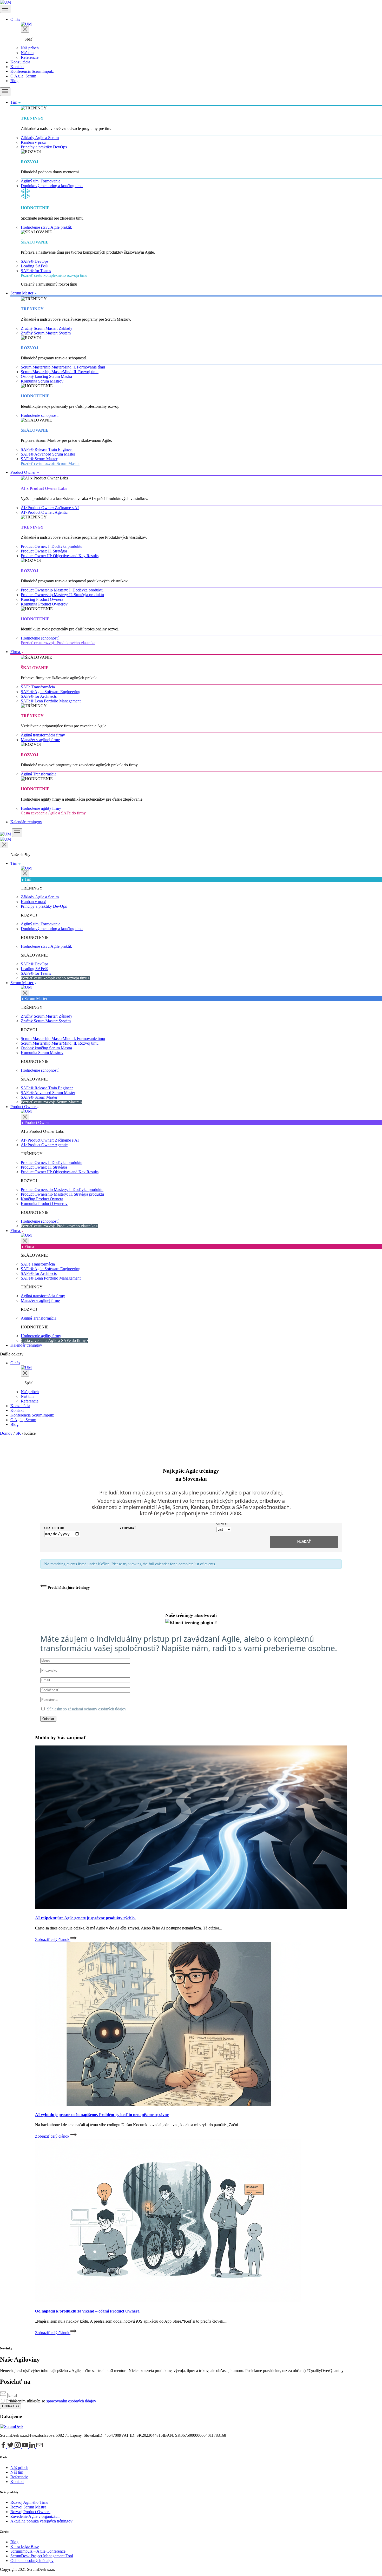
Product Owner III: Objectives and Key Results (60, 556)
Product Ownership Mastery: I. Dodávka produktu (62, 590)
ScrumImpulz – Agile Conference (38, 2551)
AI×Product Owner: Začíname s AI (50, 508)
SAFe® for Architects (39, 696)
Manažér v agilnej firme (40, 740)
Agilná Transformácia (39, 774)
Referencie (30, 57)
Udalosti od (54, 1528)
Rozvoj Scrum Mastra (28, 2507)
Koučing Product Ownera (42, 599)
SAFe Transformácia (38, 687)
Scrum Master (22, 293)
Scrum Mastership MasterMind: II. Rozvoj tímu (60, 372)
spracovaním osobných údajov (71, 2401)
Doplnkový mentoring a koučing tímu (52, 186)
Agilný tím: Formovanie (41, 181)
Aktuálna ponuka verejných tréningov (41, 2521)
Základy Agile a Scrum (40, 138)
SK (18, 1433)
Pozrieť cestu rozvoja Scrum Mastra (50, 463)
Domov (6, 1433)
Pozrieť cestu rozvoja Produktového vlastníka (58, 643)
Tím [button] (14, 863)
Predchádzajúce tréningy (68, 1587)
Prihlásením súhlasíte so (26, 2401)
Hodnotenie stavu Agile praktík (46, 227)
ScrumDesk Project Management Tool (42, 2556)
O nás (15, 19)
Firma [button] (16, 1231)
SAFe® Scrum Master (39, 459)
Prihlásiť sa (11, 2406)
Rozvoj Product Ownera (30, 2512)
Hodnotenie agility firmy (41, 808)
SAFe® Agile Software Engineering (51, 692)
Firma (16, 652)
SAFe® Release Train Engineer (47, 449)
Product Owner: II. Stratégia (44, 551)
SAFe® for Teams (36, 271)
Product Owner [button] (24, 1107)
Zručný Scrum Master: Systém (46, 333)
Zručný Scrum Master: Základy (47, 328)
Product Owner (24, 472)
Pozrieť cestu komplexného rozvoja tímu (54, 275)
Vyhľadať (128, 1528)
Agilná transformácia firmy (43, 735)
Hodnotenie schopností (40, 415)
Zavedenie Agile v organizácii (35, 2516)
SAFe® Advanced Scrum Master (48, 454)
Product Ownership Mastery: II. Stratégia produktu (62, 595)
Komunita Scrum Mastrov (42, 381)
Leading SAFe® (34, 266)
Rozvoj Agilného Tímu (29, 2502)
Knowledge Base (25, 2547)
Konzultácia (20, 62)
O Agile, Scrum (23, 76)
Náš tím (27, 53)
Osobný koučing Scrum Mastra (46, 376)
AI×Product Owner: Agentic (44, 512)
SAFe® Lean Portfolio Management (51, 701)
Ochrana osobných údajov (32, 2561)
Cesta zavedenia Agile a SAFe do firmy (53, 813)
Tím (14, 102)
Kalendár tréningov (26, 822)
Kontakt (17, 67)
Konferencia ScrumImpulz (32, 71)
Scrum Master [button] (22, 983)
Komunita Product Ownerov (44, 604)
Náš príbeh (30, 48)
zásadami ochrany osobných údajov (97, 1709)
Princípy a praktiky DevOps (44, 147)
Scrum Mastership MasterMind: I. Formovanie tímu (63, 367)
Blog (14, 81)
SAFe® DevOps (35, 261)
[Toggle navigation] (5, 9)
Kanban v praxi (34, 142)
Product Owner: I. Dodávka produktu (52, 546)
